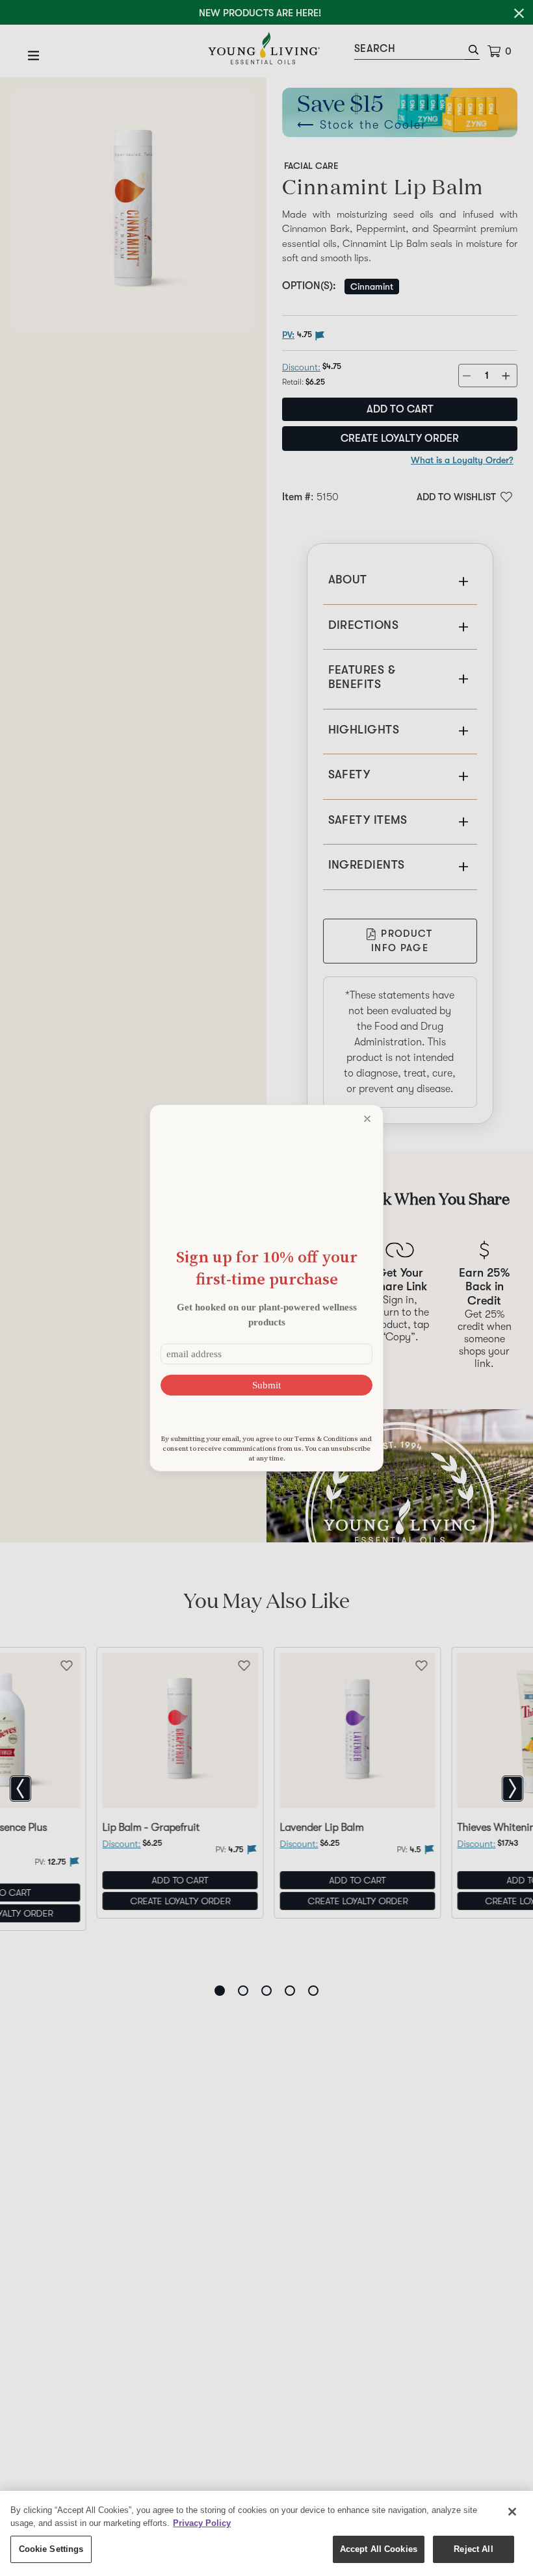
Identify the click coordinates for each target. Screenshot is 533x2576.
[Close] (512, 2512)
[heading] (266, 1268)
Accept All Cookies (379, 2549)
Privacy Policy (202, 2523)
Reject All (473, 2549)
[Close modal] (367, 1119)
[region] (266, 2533)
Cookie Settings (51, 2549)
